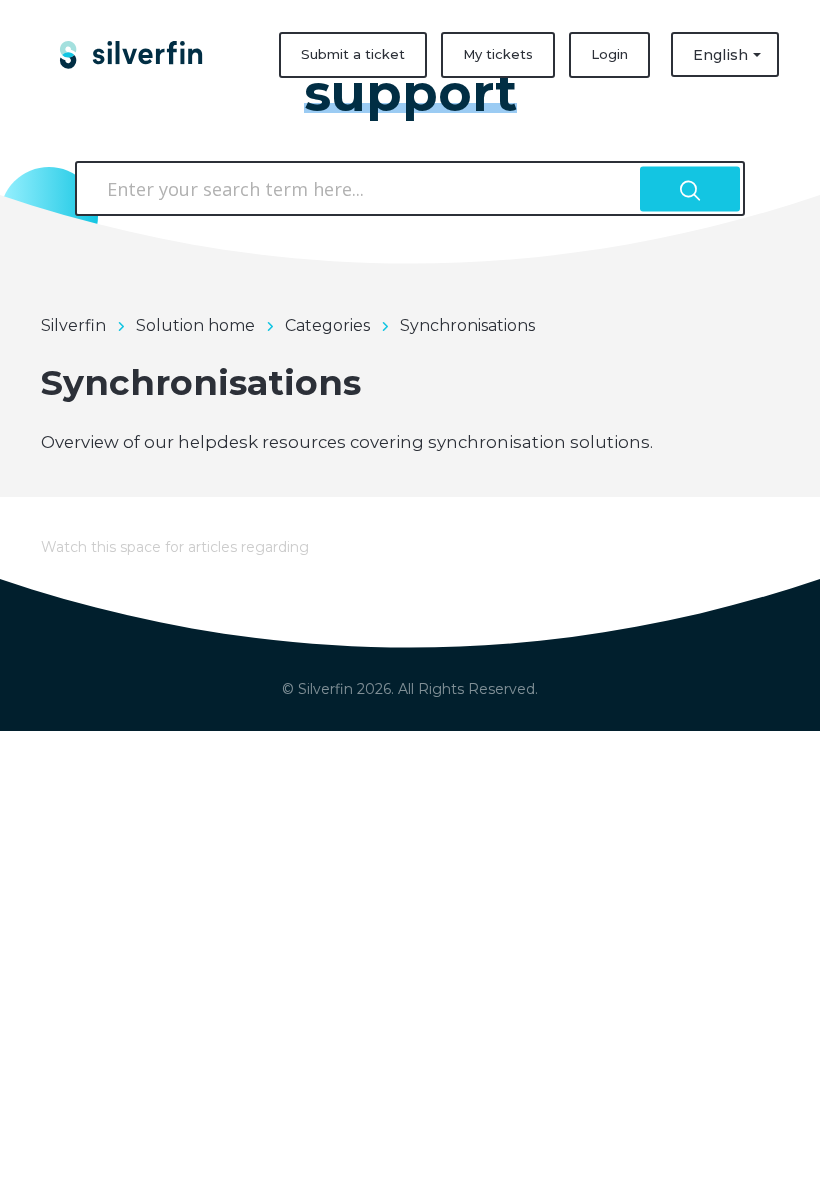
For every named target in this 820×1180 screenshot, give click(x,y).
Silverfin (73, 325)
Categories (327, 325)
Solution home (195, 325)
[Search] (690, 188)
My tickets (498, 54)
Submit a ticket (353, 54)
